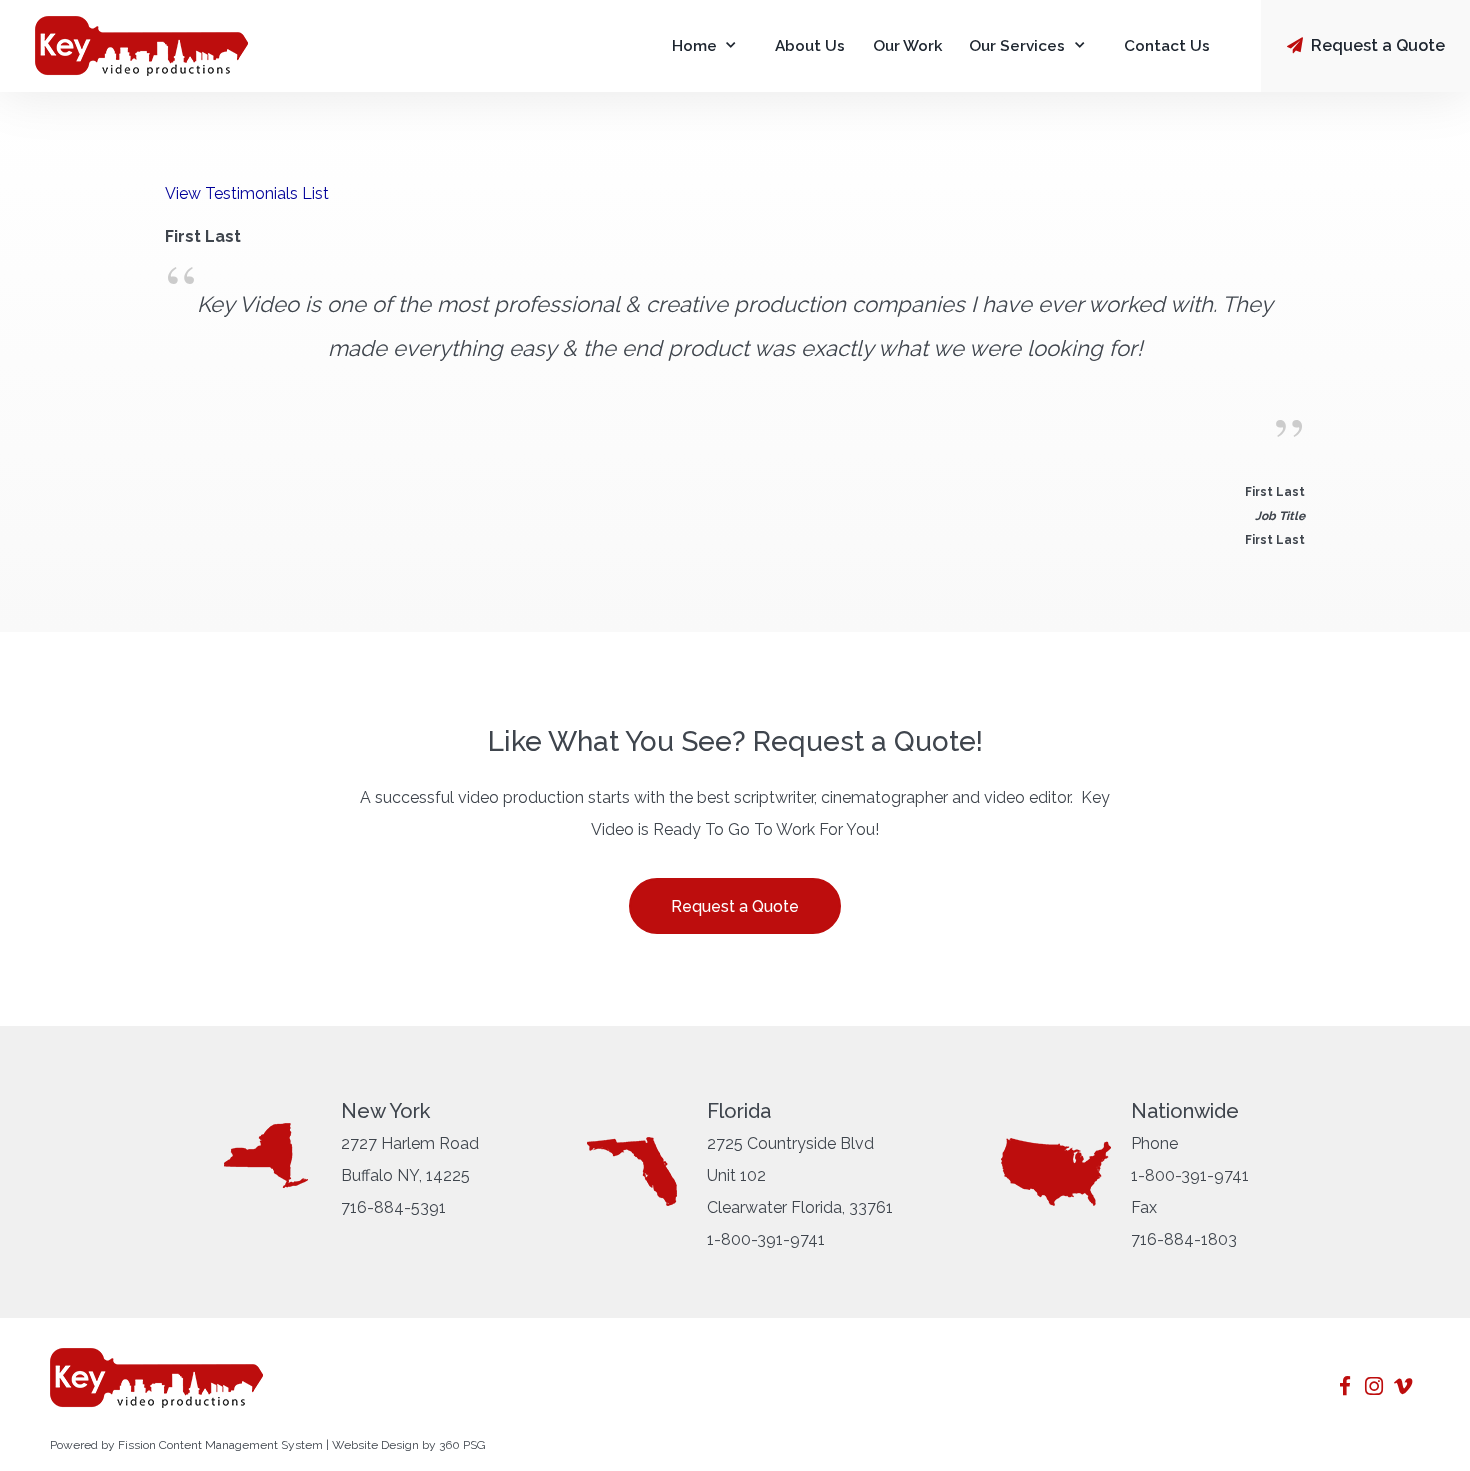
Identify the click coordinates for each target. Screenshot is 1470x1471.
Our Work (907, 46)
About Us (810, 46)
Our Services (1017, 46)
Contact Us (1167, 46)
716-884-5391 (393, 1207)
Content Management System (241, 1445)
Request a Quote (1376, 45)
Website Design (375, 1445)
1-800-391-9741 (766, 1239)
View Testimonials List (247, 193)
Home (694, 46)
